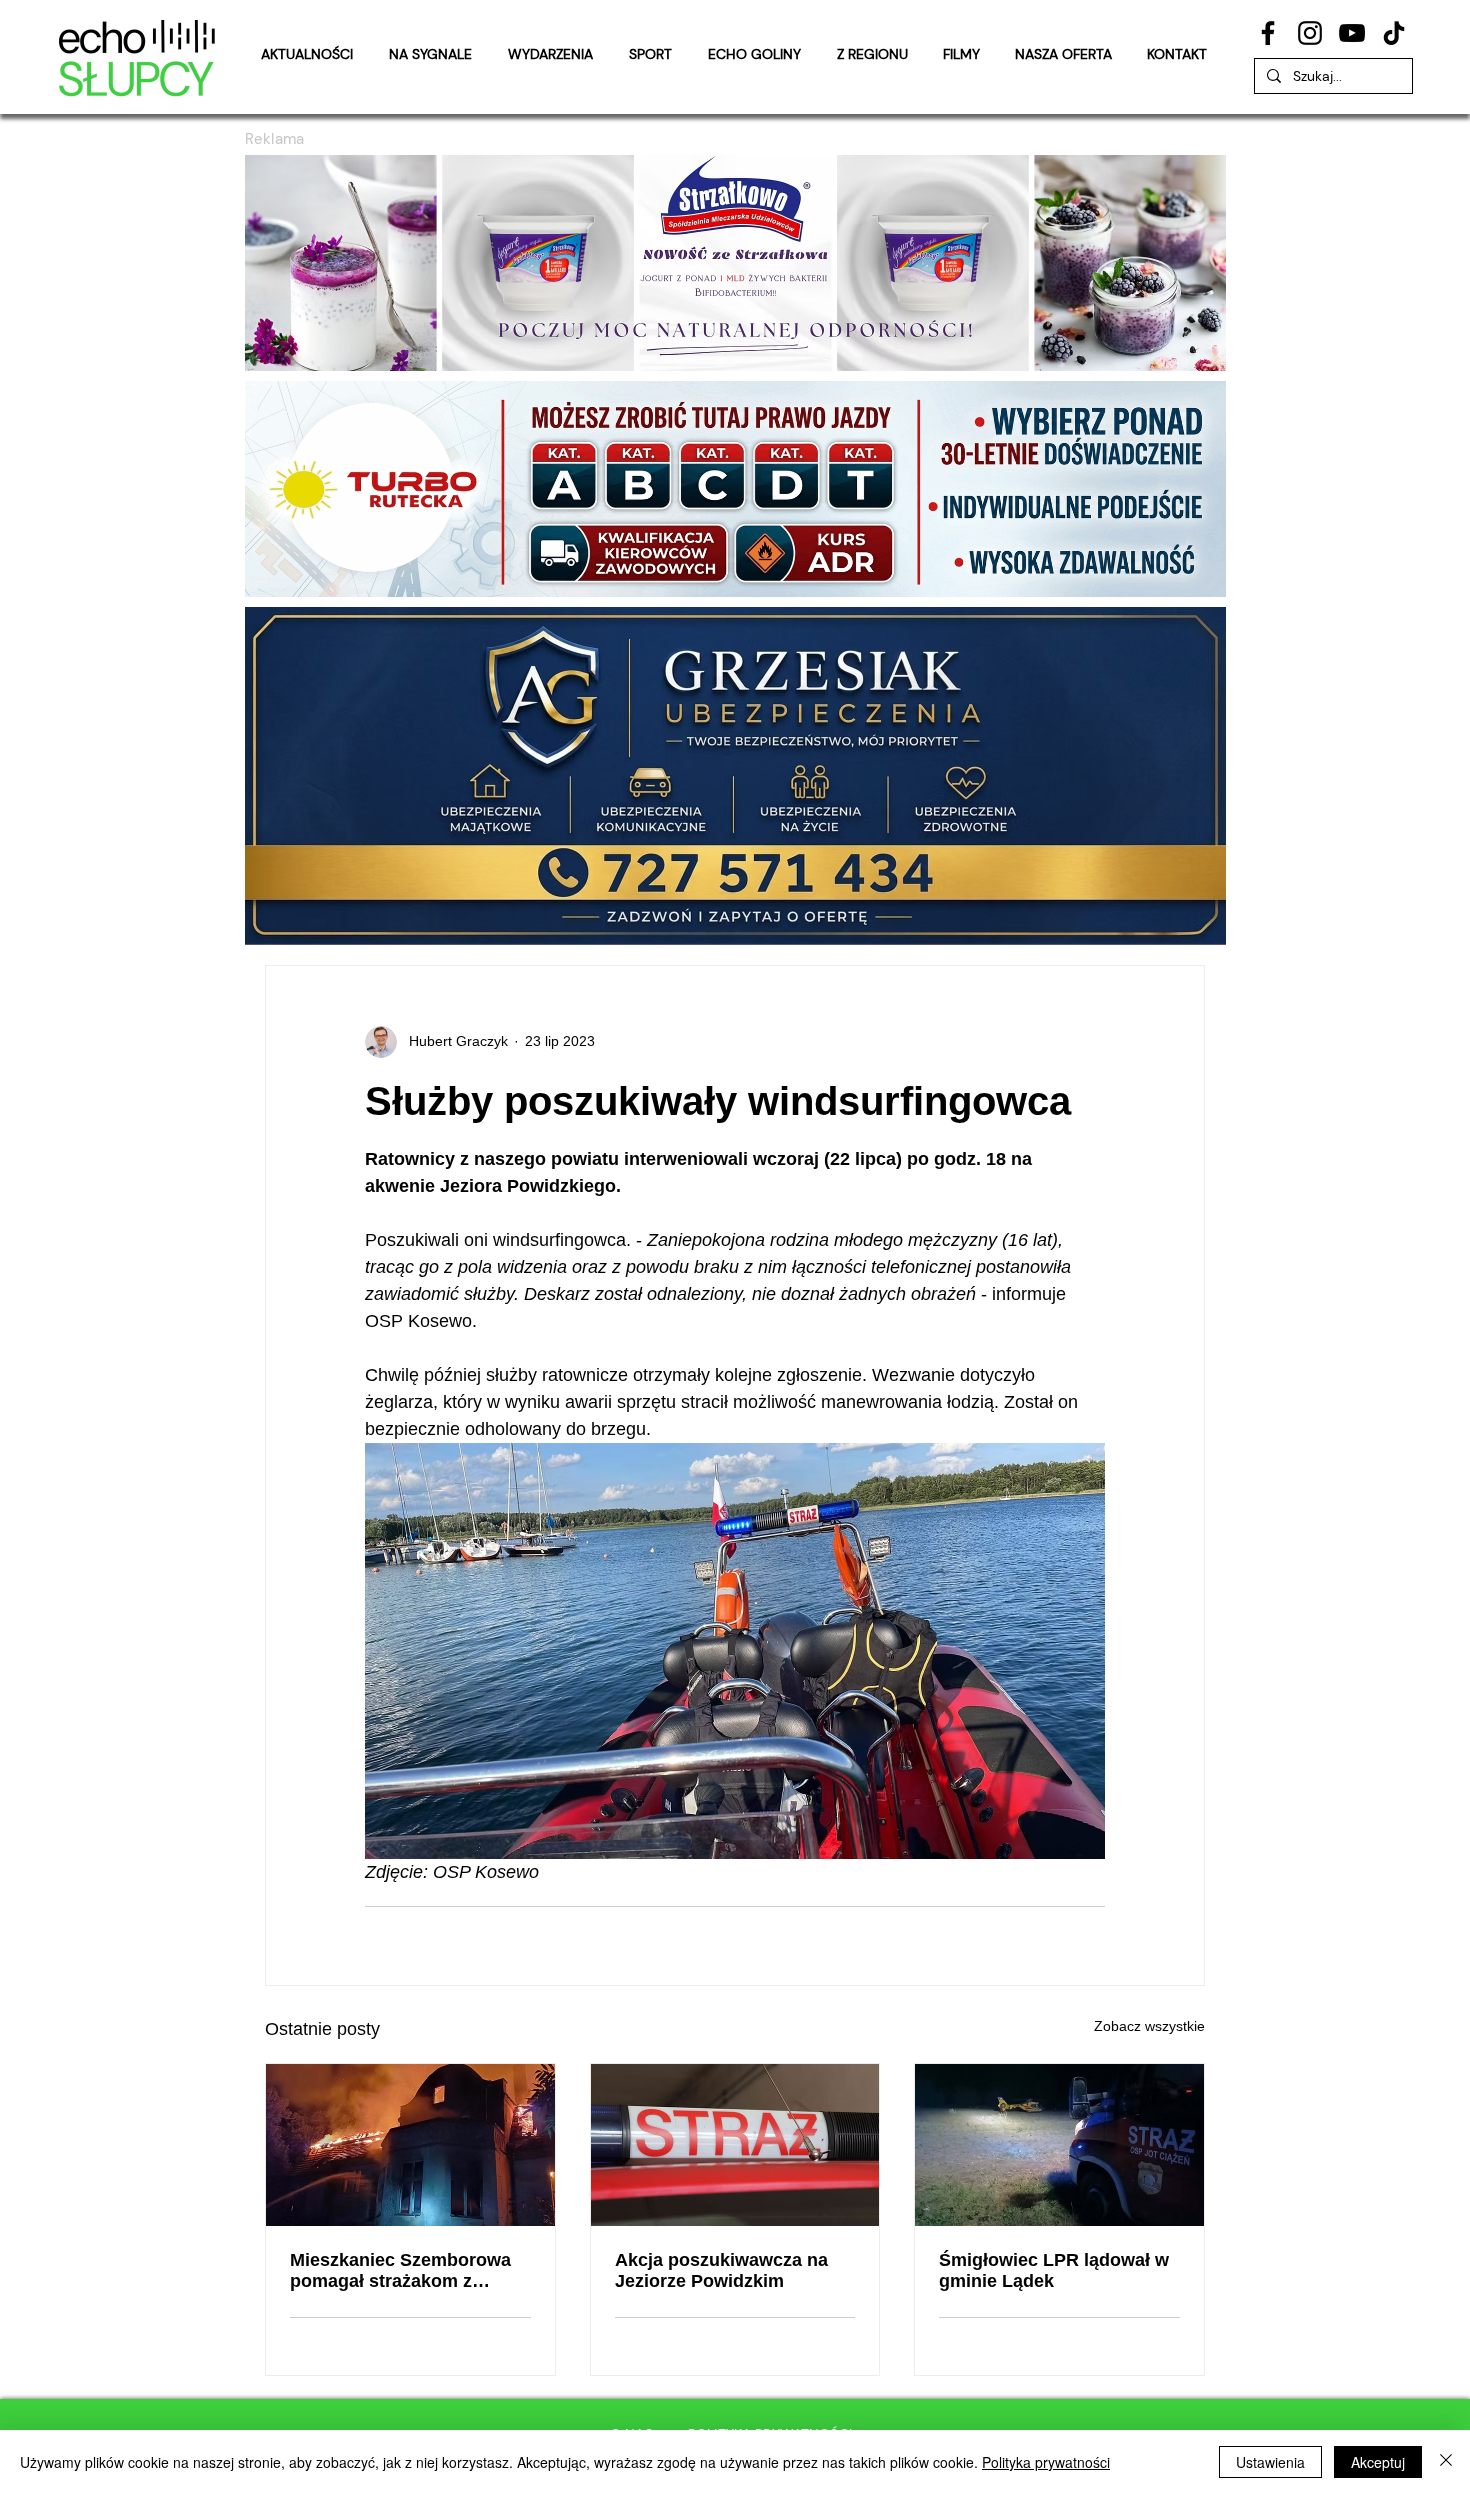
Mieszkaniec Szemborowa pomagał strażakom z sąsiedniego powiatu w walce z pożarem (400, 2271)
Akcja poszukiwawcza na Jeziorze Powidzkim (721, 2270)
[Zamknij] (1446, 2462)
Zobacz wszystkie (1149, 2026)
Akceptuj (1378, 2462)
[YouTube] (1352, 33)
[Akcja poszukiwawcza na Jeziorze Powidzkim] (735, 2145)
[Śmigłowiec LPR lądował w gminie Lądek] (1059, 2145)
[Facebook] (1268, 33)
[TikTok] (1394, 33)
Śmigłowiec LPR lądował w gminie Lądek (1054, 2270)
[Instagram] (1310, 33)
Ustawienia (1270, 2462)
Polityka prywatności (1046, 2462)
